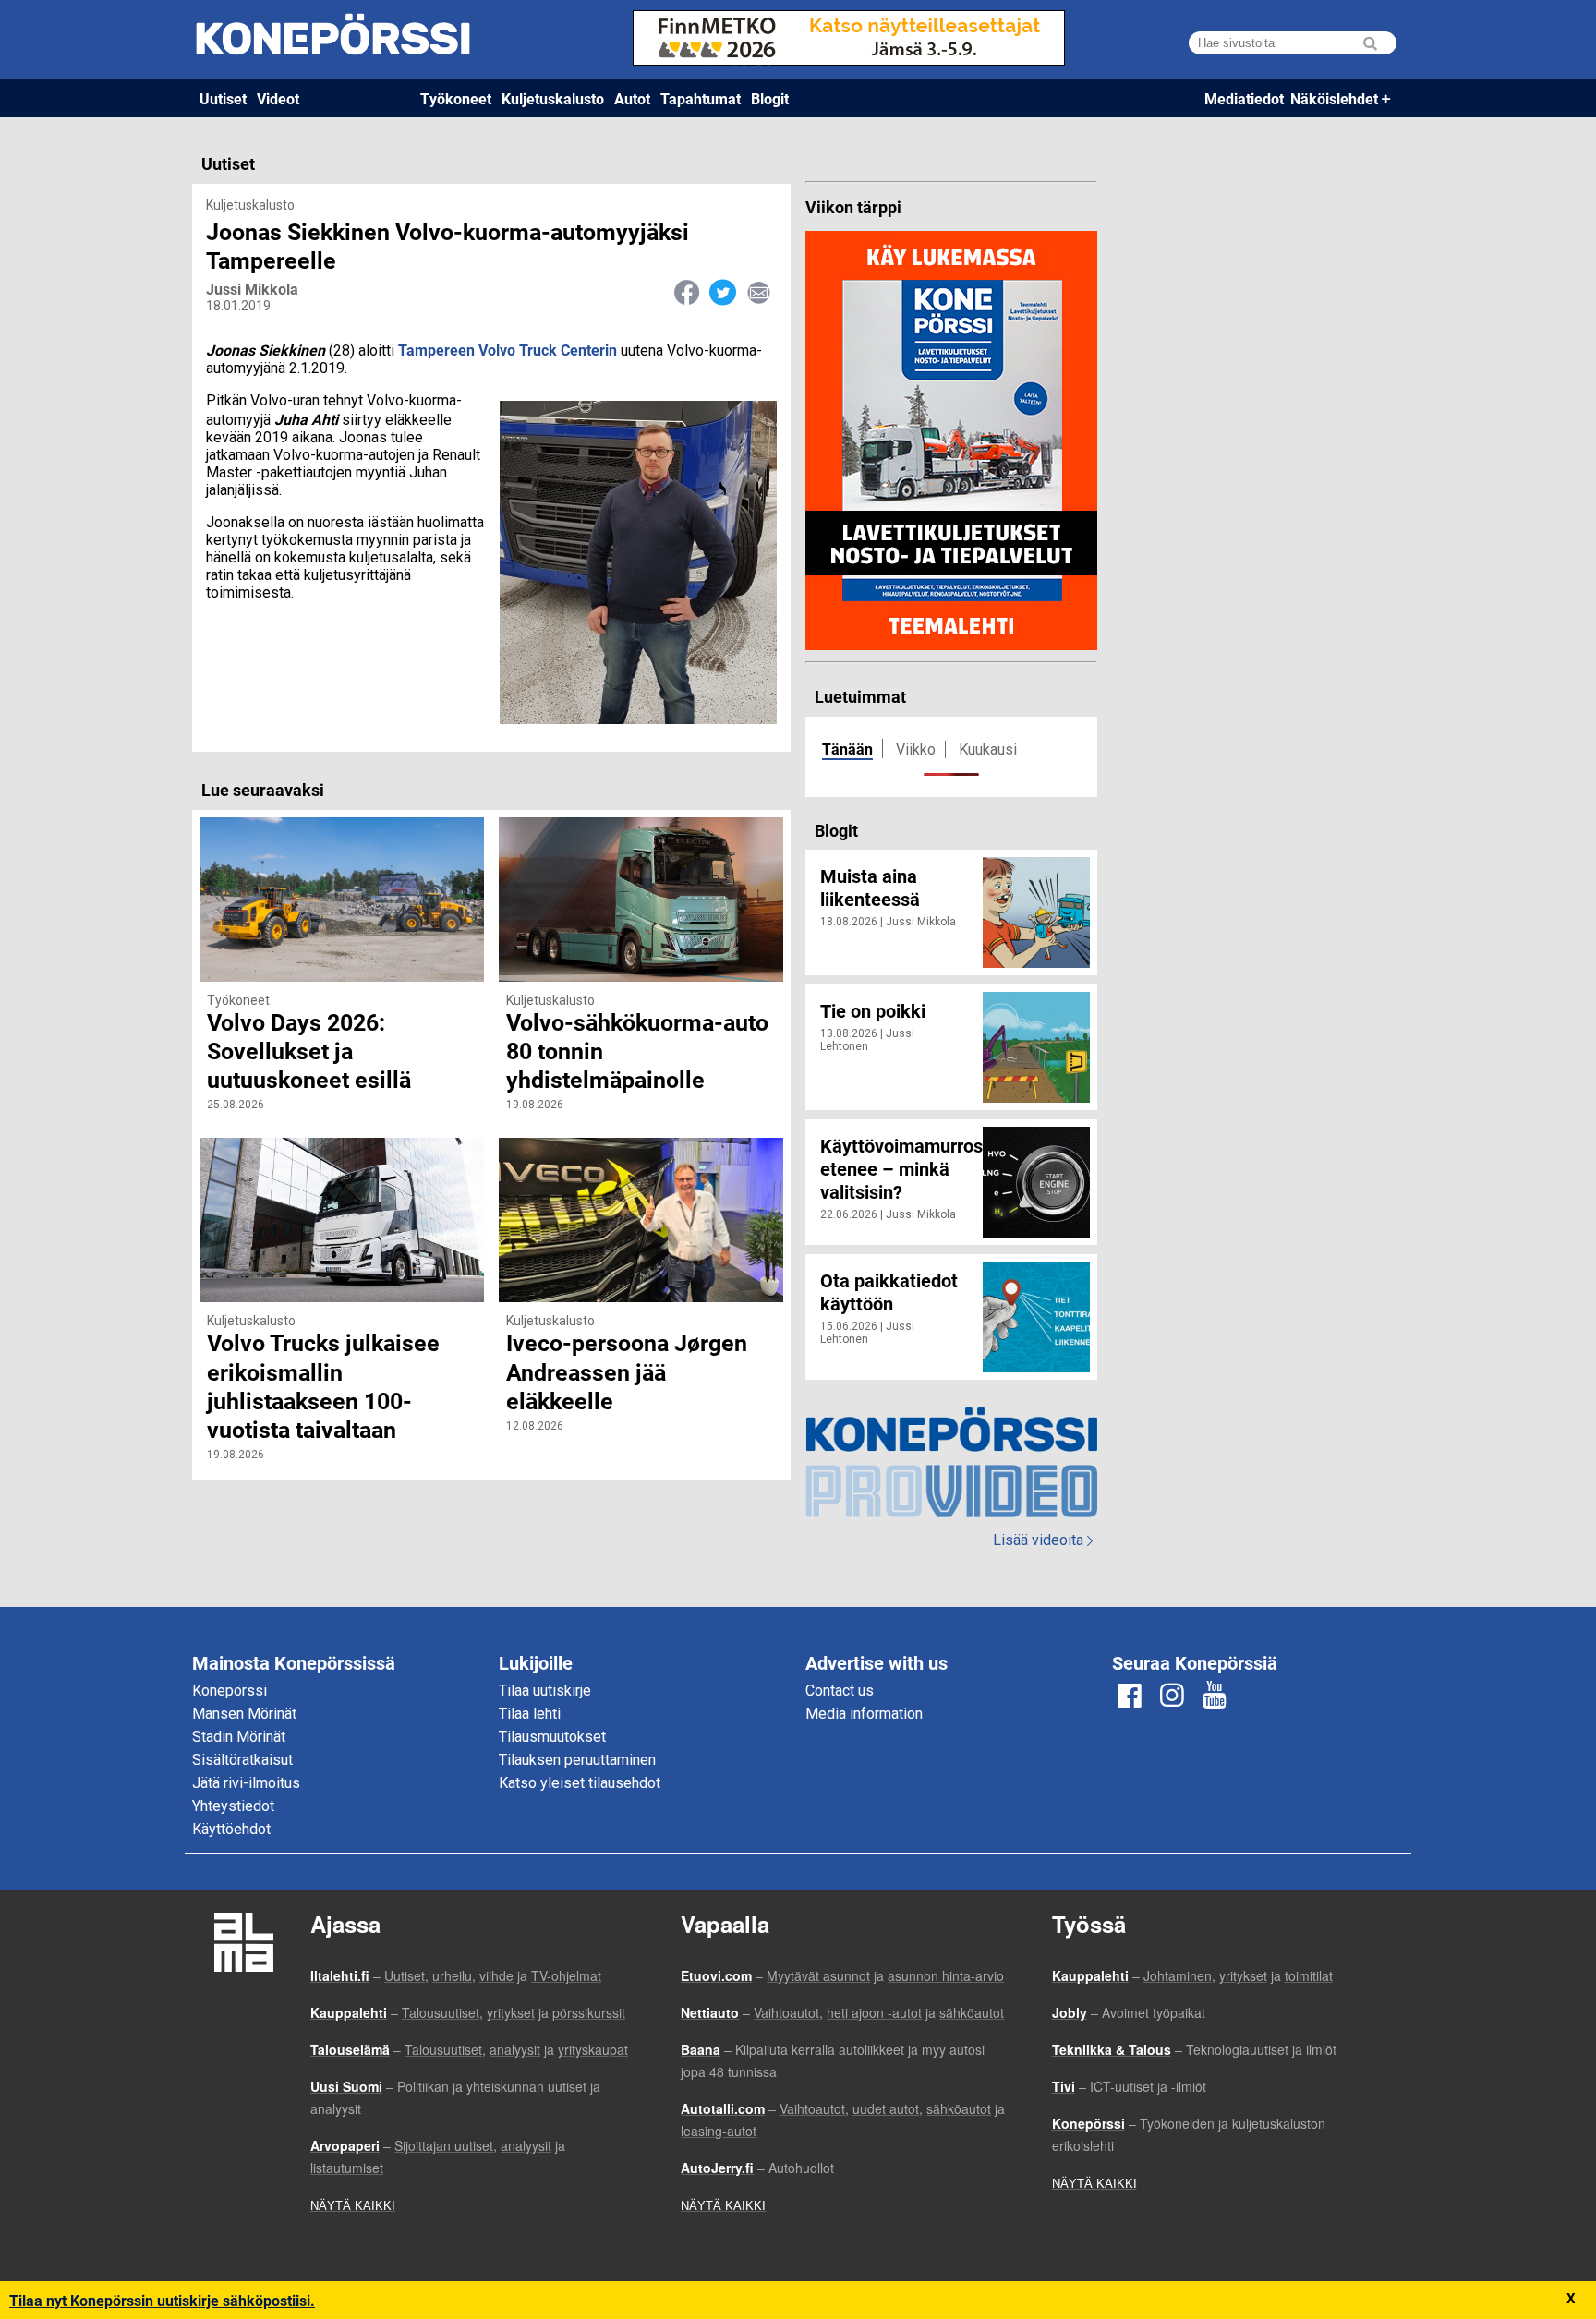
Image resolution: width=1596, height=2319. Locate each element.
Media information (864, 1714)
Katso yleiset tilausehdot (580, 1783)
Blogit (770, 98)
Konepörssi (230, 1691)
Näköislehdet (1334, 98)
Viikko (916, 749)
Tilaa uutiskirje (545, 1691)
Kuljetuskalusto (553, 98)
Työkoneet (456, 98)
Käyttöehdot (231, 1829)
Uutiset (223, 98)
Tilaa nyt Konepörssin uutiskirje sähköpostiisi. (162, 2300)
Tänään (847, 749)
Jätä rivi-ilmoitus (246, 1783)
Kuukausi (988, 749)
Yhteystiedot (233, 1806)
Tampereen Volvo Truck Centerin (508, 350)
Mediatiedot (1244, 98)
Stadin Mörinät (239, 1737)
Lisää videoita (1043, 1540)
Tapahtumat (701, 98)
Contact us (840, 1691)
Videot (278, 98)
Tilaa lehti (530, 1714)
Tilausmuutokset (552, 1737)
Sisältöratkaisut (242, 1760)
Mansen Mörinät (244, 1714)
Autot (632, 98)
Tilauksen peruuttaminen (577, 1760)
